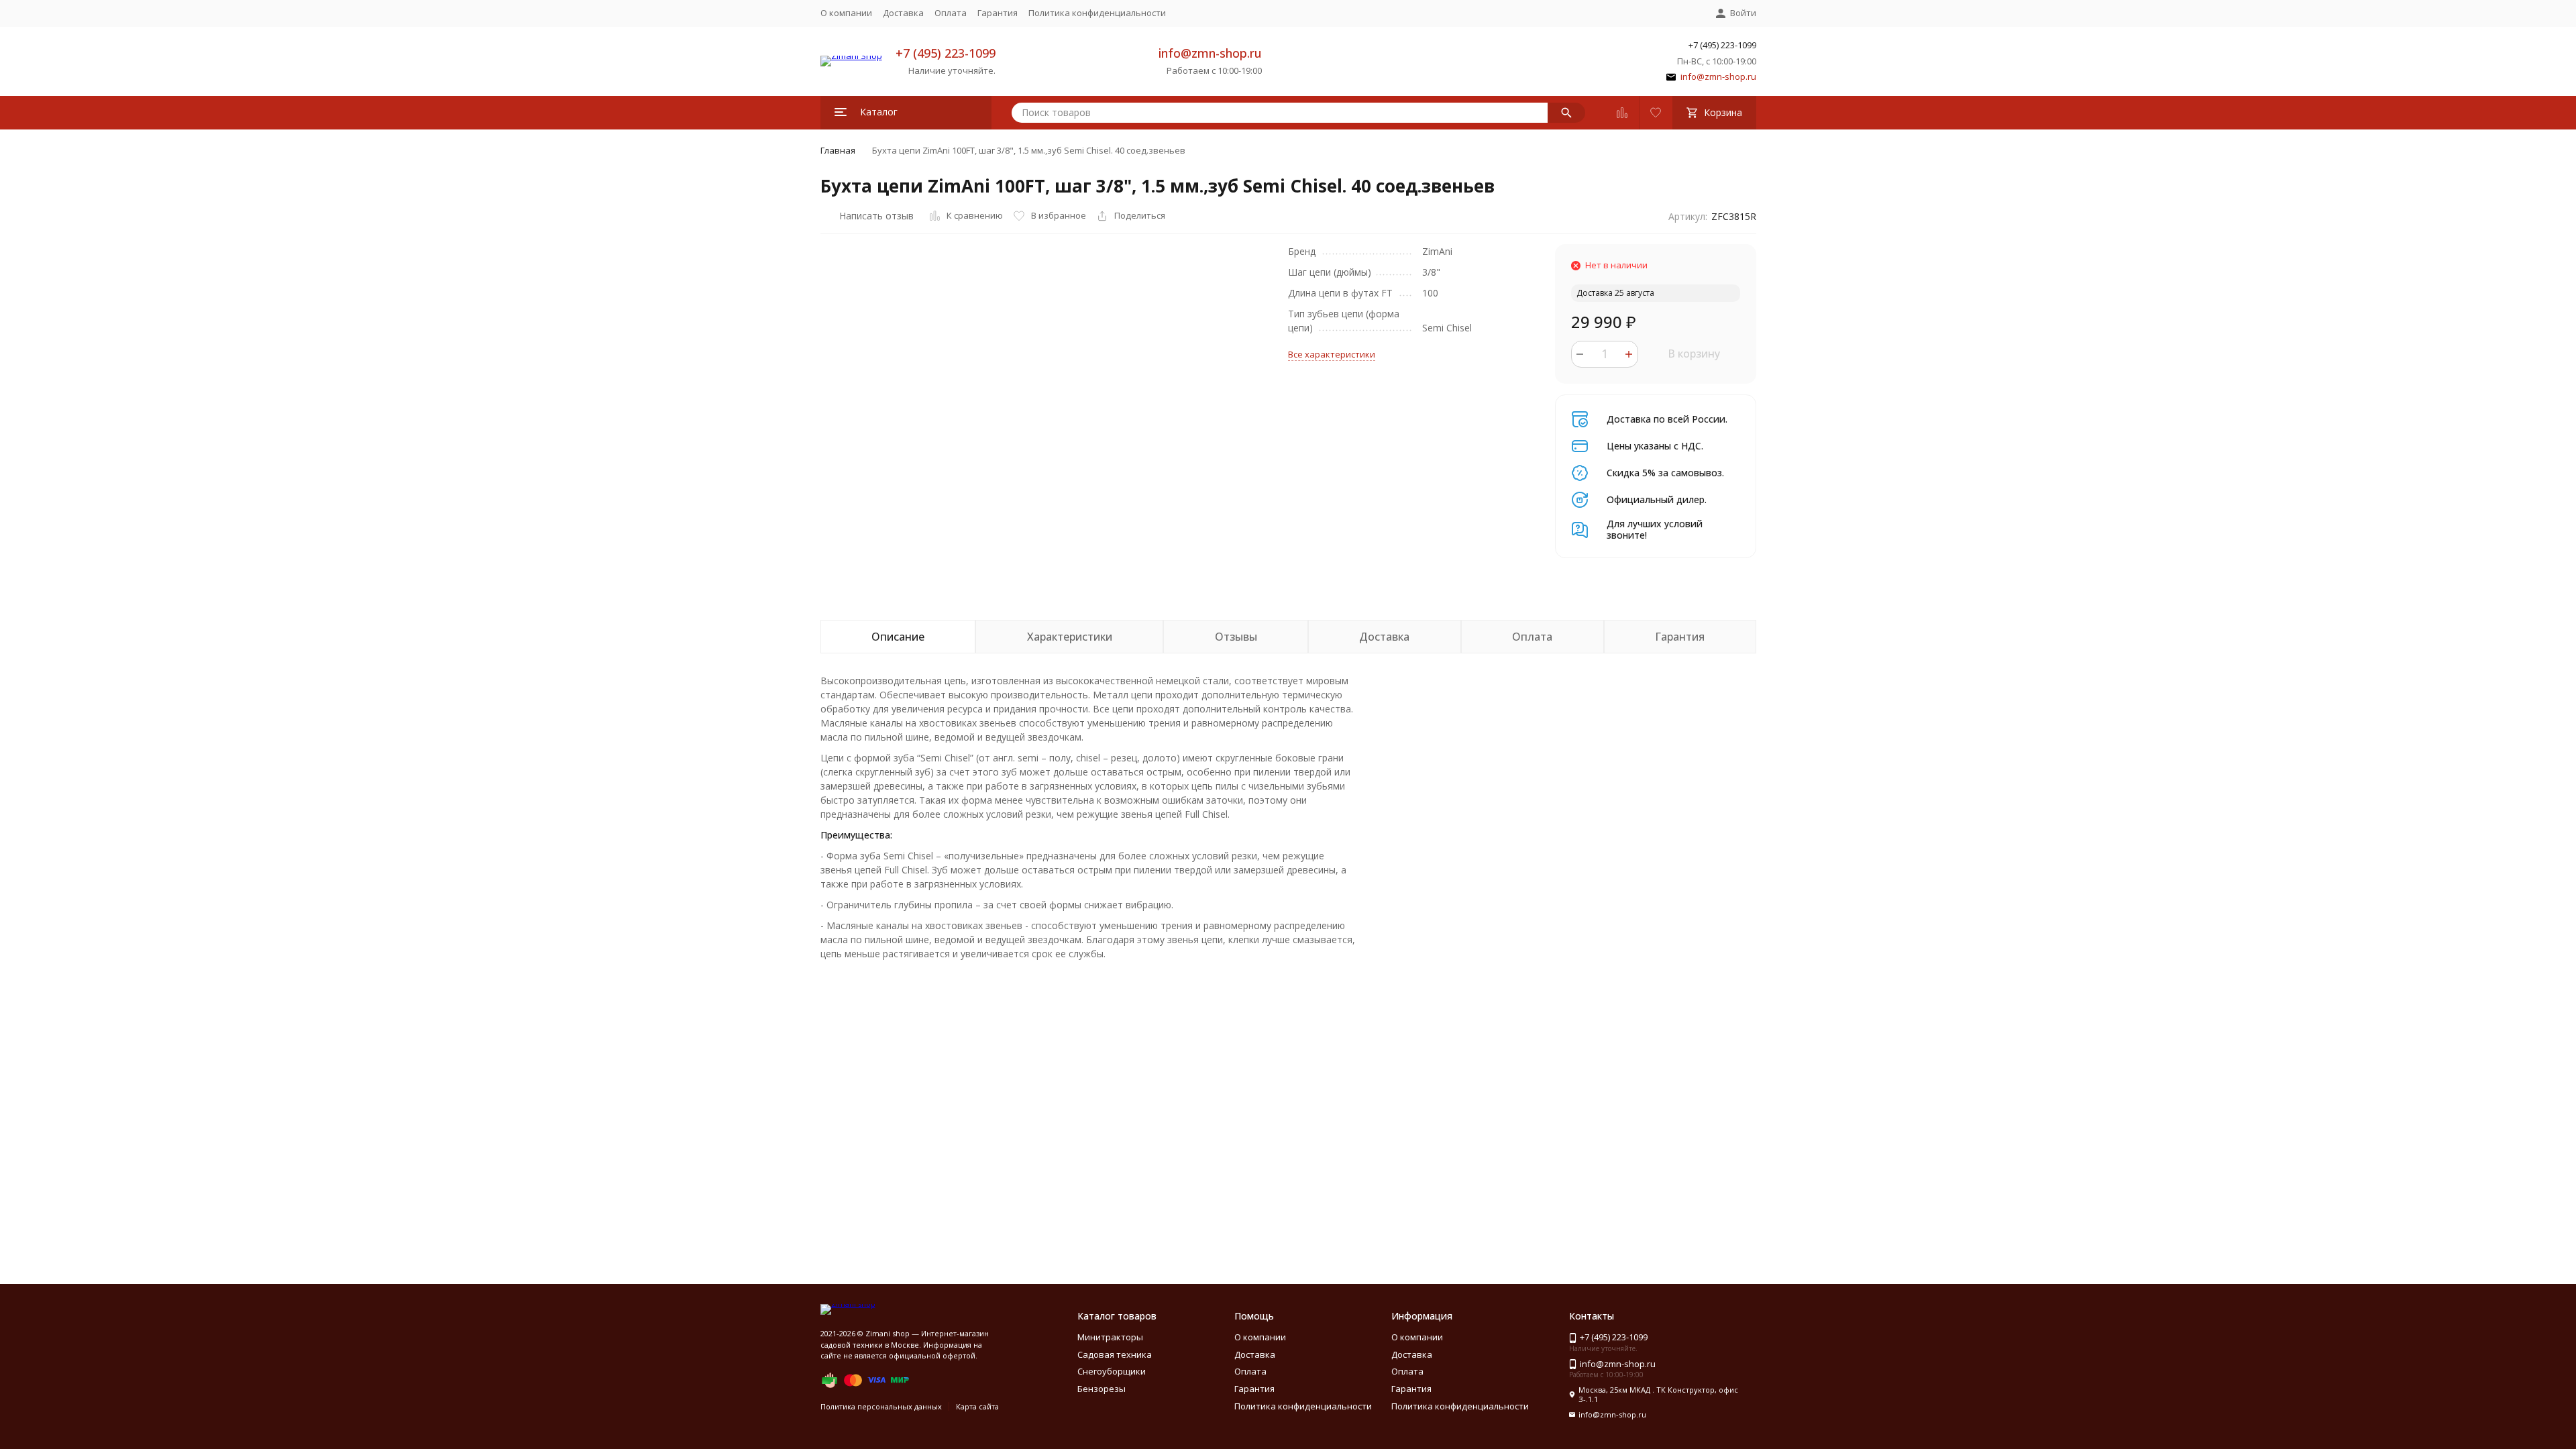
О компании (846, 13)
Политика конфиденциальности (1097, 13)
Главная (838, 150)
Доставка (903, 13)
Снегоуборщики (1112, 1371)
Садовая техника (1115, 1354)
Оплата (951, 13)
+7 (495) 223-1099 (946, 53)
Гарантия (998, 13)
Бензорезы (1102, 1389)
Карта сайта (977, 1406)
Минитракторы (1110, 1337)
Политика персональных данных (881, 1406)
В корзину (1694, 354)
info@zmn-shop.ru (1210, 53)
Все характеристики (1332, 354)
